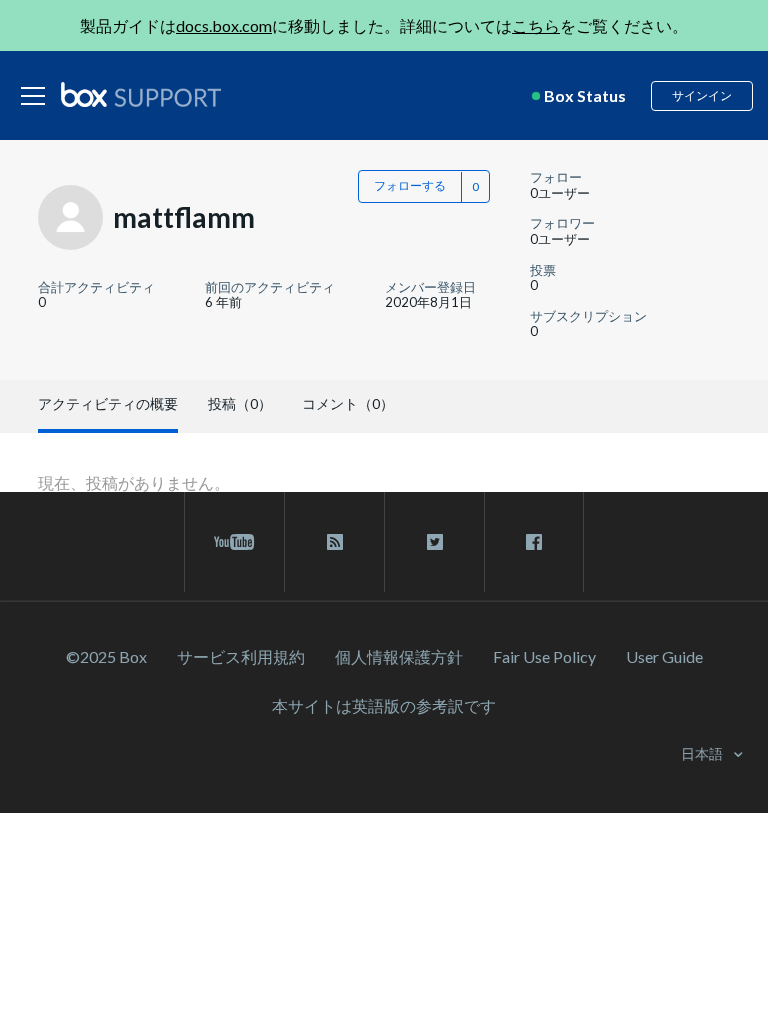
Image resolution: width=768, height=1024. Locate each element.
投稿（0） (240, 403)
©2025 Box (106, 656)
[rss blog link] (334, 542)
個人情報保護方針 (399, 656)
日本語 (703, 753)
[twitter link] (434, 542)
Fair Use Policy (544, 656)
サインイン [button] (702, 95)
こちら (536, 25)
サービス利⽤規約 (241, 656)
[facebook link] (534, 542)
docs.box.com (224, 25)
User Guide (664, 656)
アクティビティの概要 (108, 403)
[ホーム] (141, 96)
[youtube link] (234, 542)
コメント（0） (348, 403)
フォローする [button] (410, 185)
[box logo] (141, 94)
